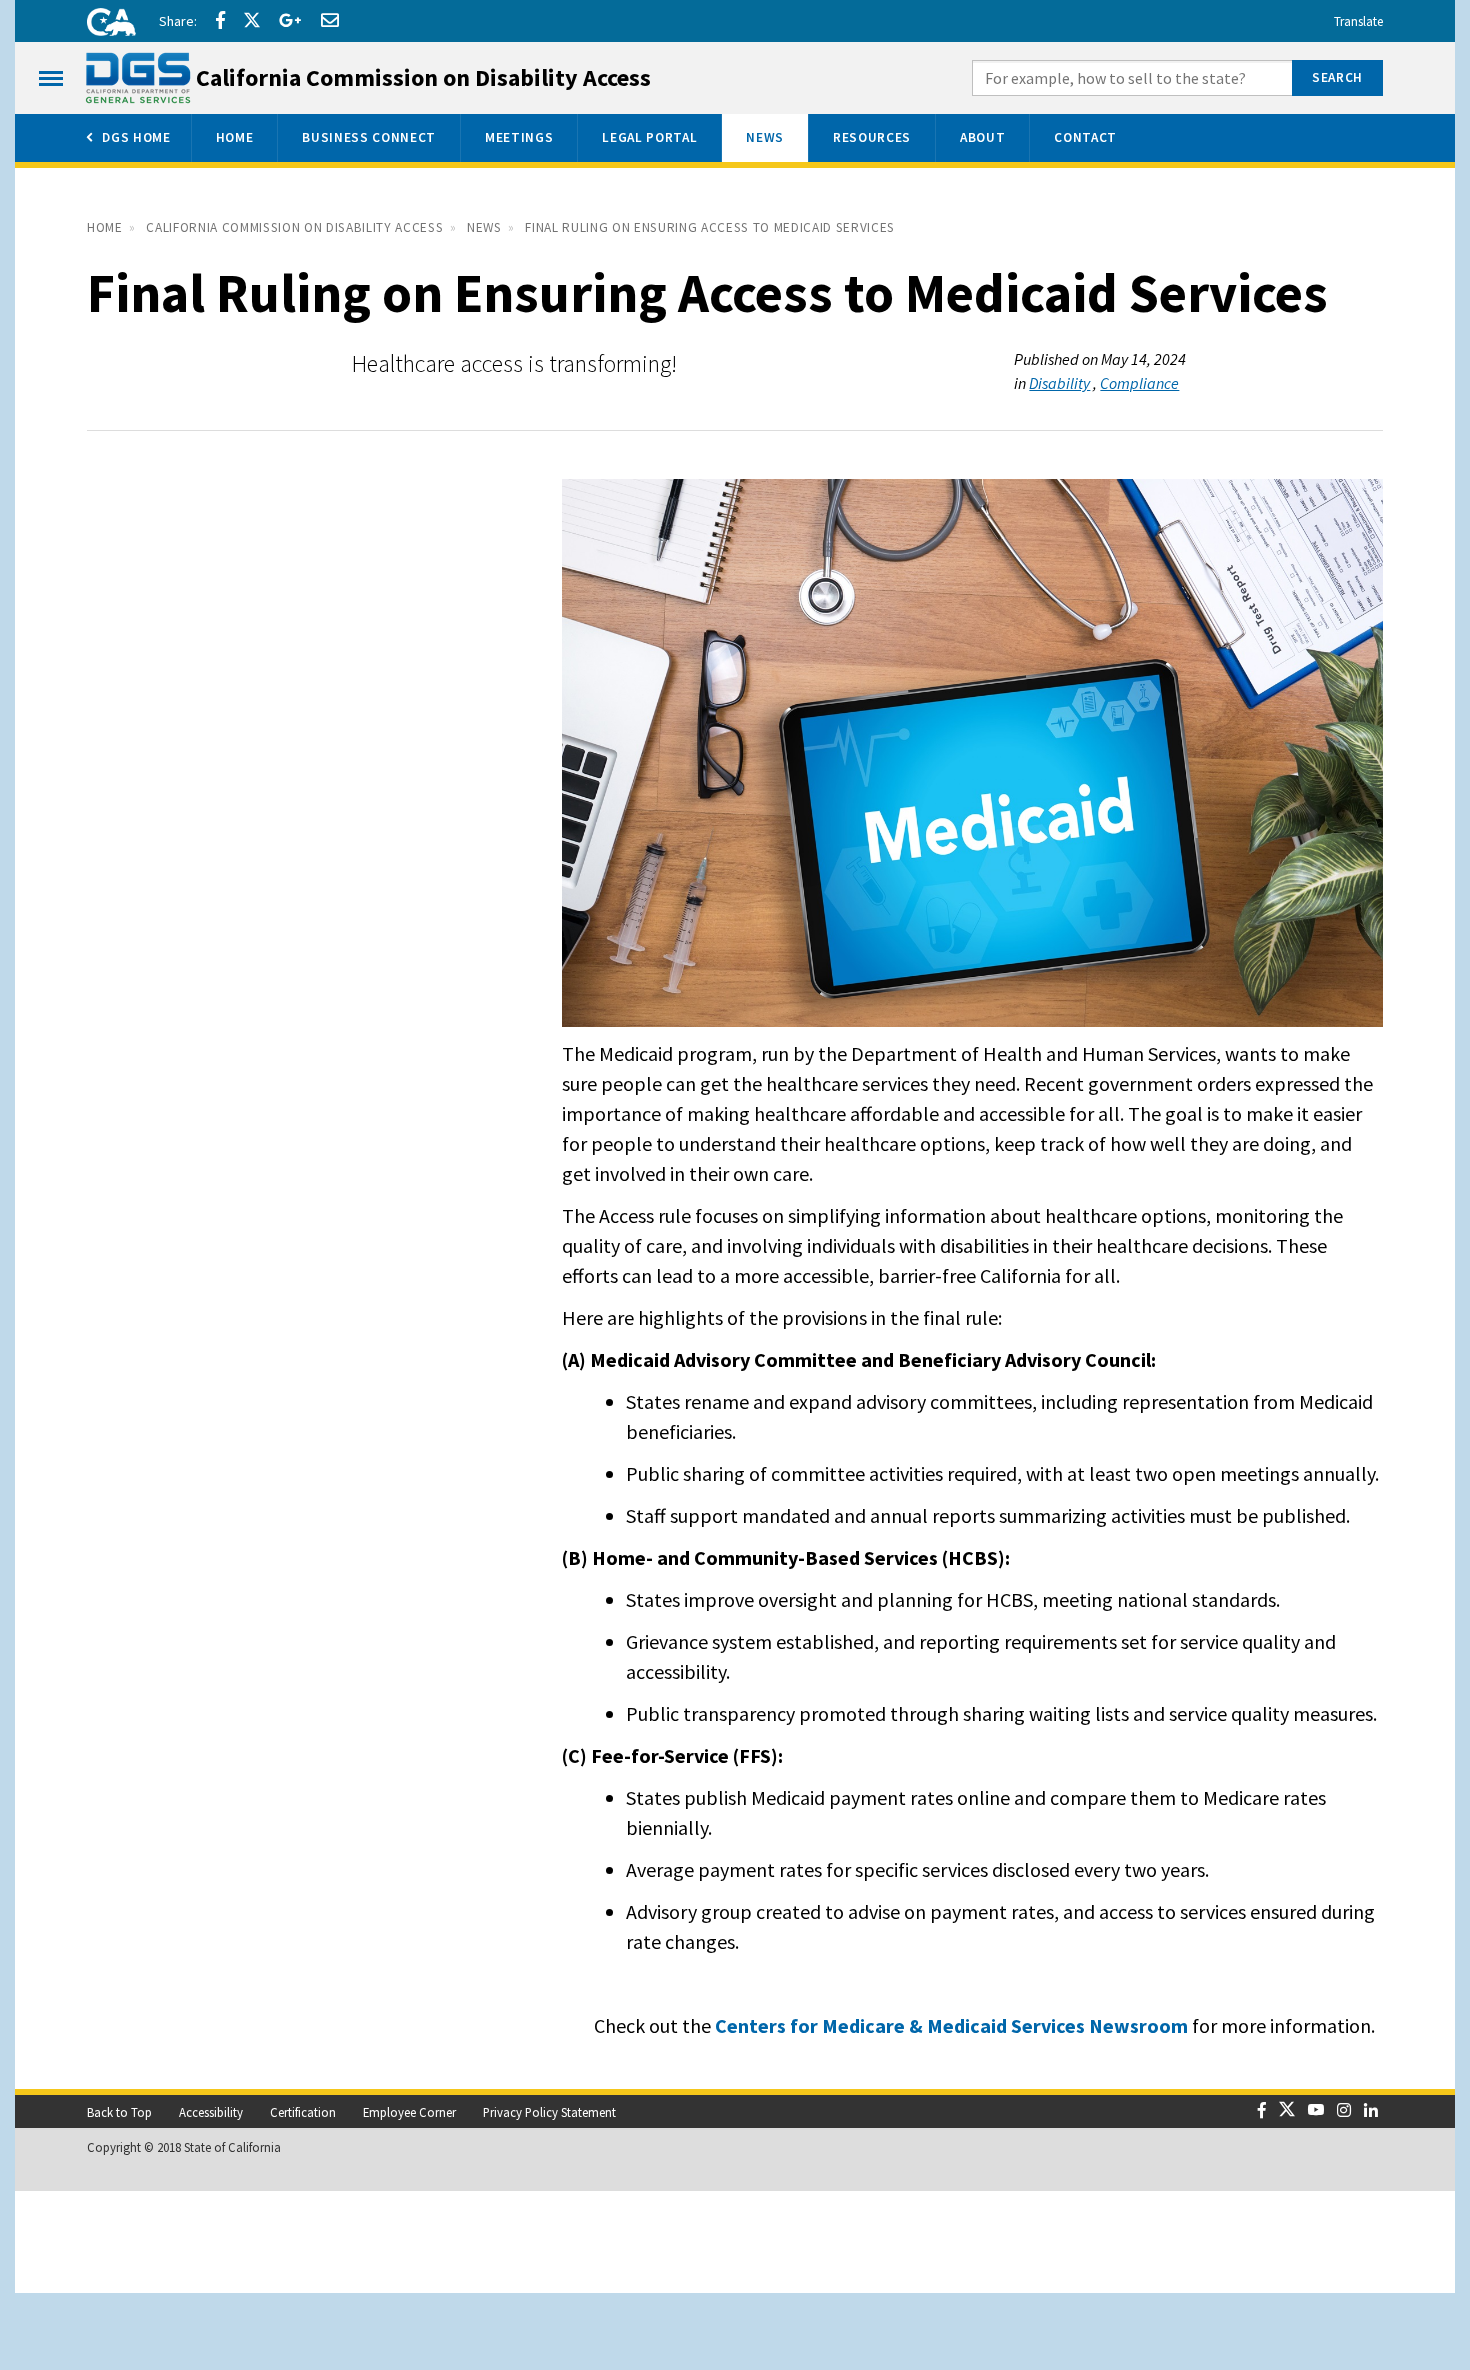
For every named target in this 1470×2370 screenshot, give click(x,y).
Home (105, 227)
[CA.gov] (105, 25)
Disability (1059, 383)
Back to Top (119, 2112)
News (484, 227)
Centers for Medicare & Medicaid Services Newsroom (951, 2025)
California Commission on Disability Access (294, 227)
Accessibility (211, 2112)
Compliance (1139, 383)
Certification (303, 2112)
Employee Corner (409, 2112)
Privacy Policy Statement (549, 2112)
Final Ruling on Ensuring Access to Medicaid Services (710, 227)
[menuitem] (127, 138)
